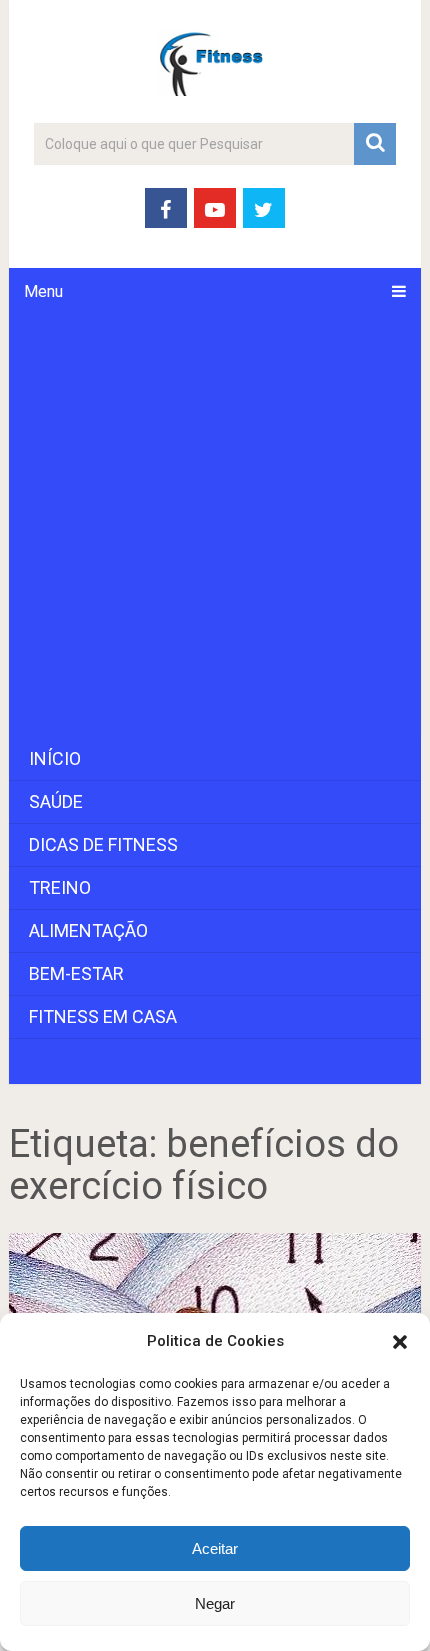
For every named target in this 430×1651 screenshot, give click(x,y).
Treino (60, 887)
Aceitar (215, 1548)
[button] (400, 1342)
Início (55, 758)
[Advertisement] (215, 526)
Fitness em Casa (103, 1016)
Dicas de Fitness (103, 844)
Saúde (56, 801)
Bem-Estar (76, 973)
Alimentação (88, 930)
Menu (43, 291)
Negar (215, 1603)
